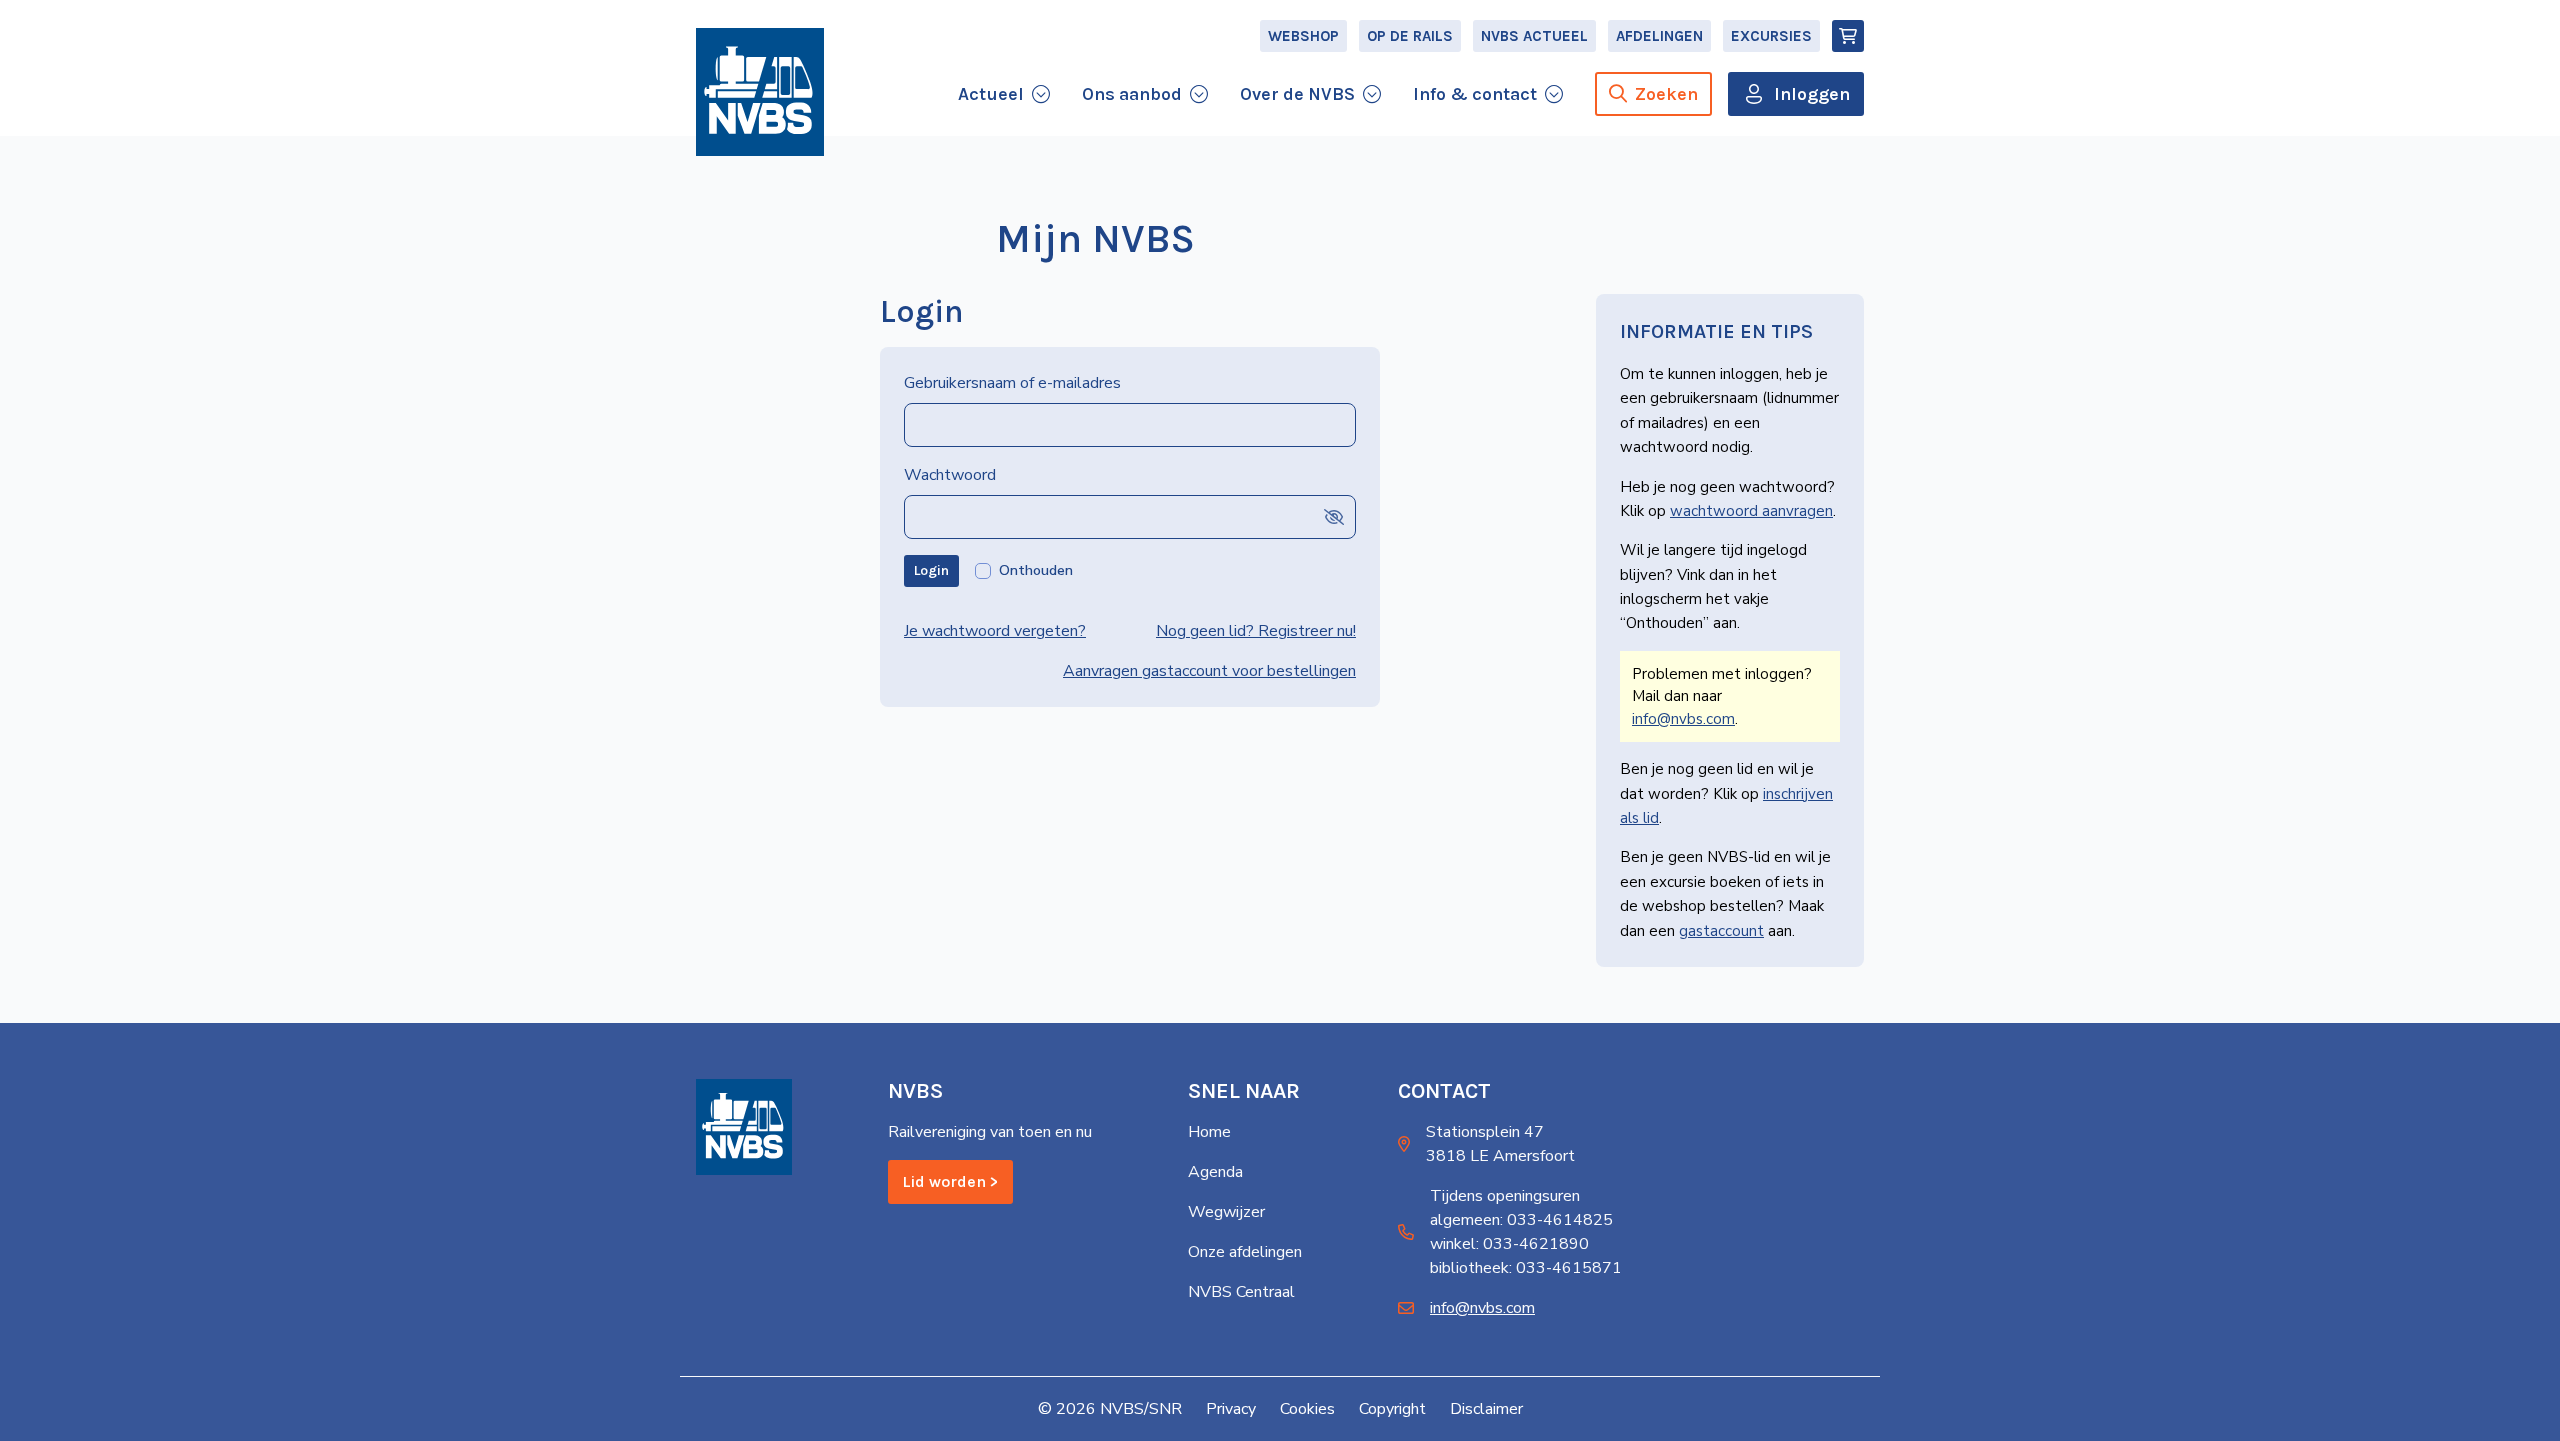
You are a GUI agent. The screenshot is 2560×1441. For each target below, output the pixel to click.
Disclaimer (1486, 1409)
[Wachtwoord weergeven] (1334, 516)
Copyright (1392, 1409)
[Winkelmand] (1848, 36)
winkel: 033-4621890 (1509, 1244)
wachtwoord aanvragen (1751, 511)
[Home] (760, 92)
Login (931, 570)
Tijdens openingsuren (1505, 1196)
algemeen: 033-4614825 (1521, 1220)
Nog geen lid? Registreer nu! (1256, 631)
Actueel (991, 94)
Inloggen (1812, 94)
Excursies (1771, 36)
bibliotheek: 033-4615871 (1526, 1268)
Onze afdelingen (1245, 1252)
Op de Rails (1410, 36)
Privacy (1231, 1409)
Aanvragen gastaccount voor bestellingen (1209, 671)
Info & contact (1475, 94)
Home (1209, 1132)
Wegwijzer (1226, 1212)
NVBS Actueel (1534, 36)
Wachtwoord (950, 475)
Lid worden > (950, 1181)
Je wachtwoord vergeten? (995, 631)
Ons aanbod (1132, 94)
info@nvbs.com (1683, 719)
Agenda (1215, 1172)
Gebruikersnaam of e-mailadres (1012, 383)
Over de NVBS (1297, 94)
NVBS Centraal (1241, 1292)
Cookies (1307, 1409)
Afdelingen (1659, 36)
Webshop (1303, 36)
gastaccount (1721, 931)
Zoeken (1666, 94)
